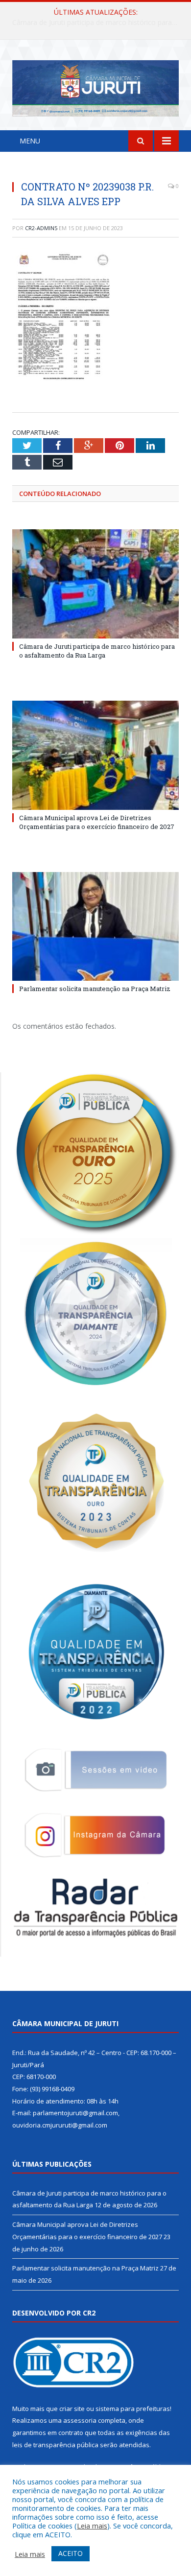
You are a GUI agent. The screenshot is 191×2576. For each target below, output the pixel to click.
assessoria (80, 2420)
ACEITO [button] (71, 2553)
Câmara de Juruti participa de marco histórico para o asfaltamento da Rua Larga (97, 651)
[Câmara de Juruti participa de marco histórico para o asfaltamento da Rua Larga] (95, 584)
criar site (72, 2409)
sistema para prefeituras (133, 2409)
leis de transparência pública (55, 2445)
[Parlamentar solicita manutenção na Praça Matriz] (95, 926)
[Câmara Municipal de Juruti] (95, 86)
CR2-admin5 (41, 228)
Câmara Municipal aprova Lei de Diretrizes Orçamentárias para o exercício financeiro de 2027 (98, 23)
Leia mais (92, 2526)
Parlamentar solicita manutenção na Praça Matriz (95, 989)
